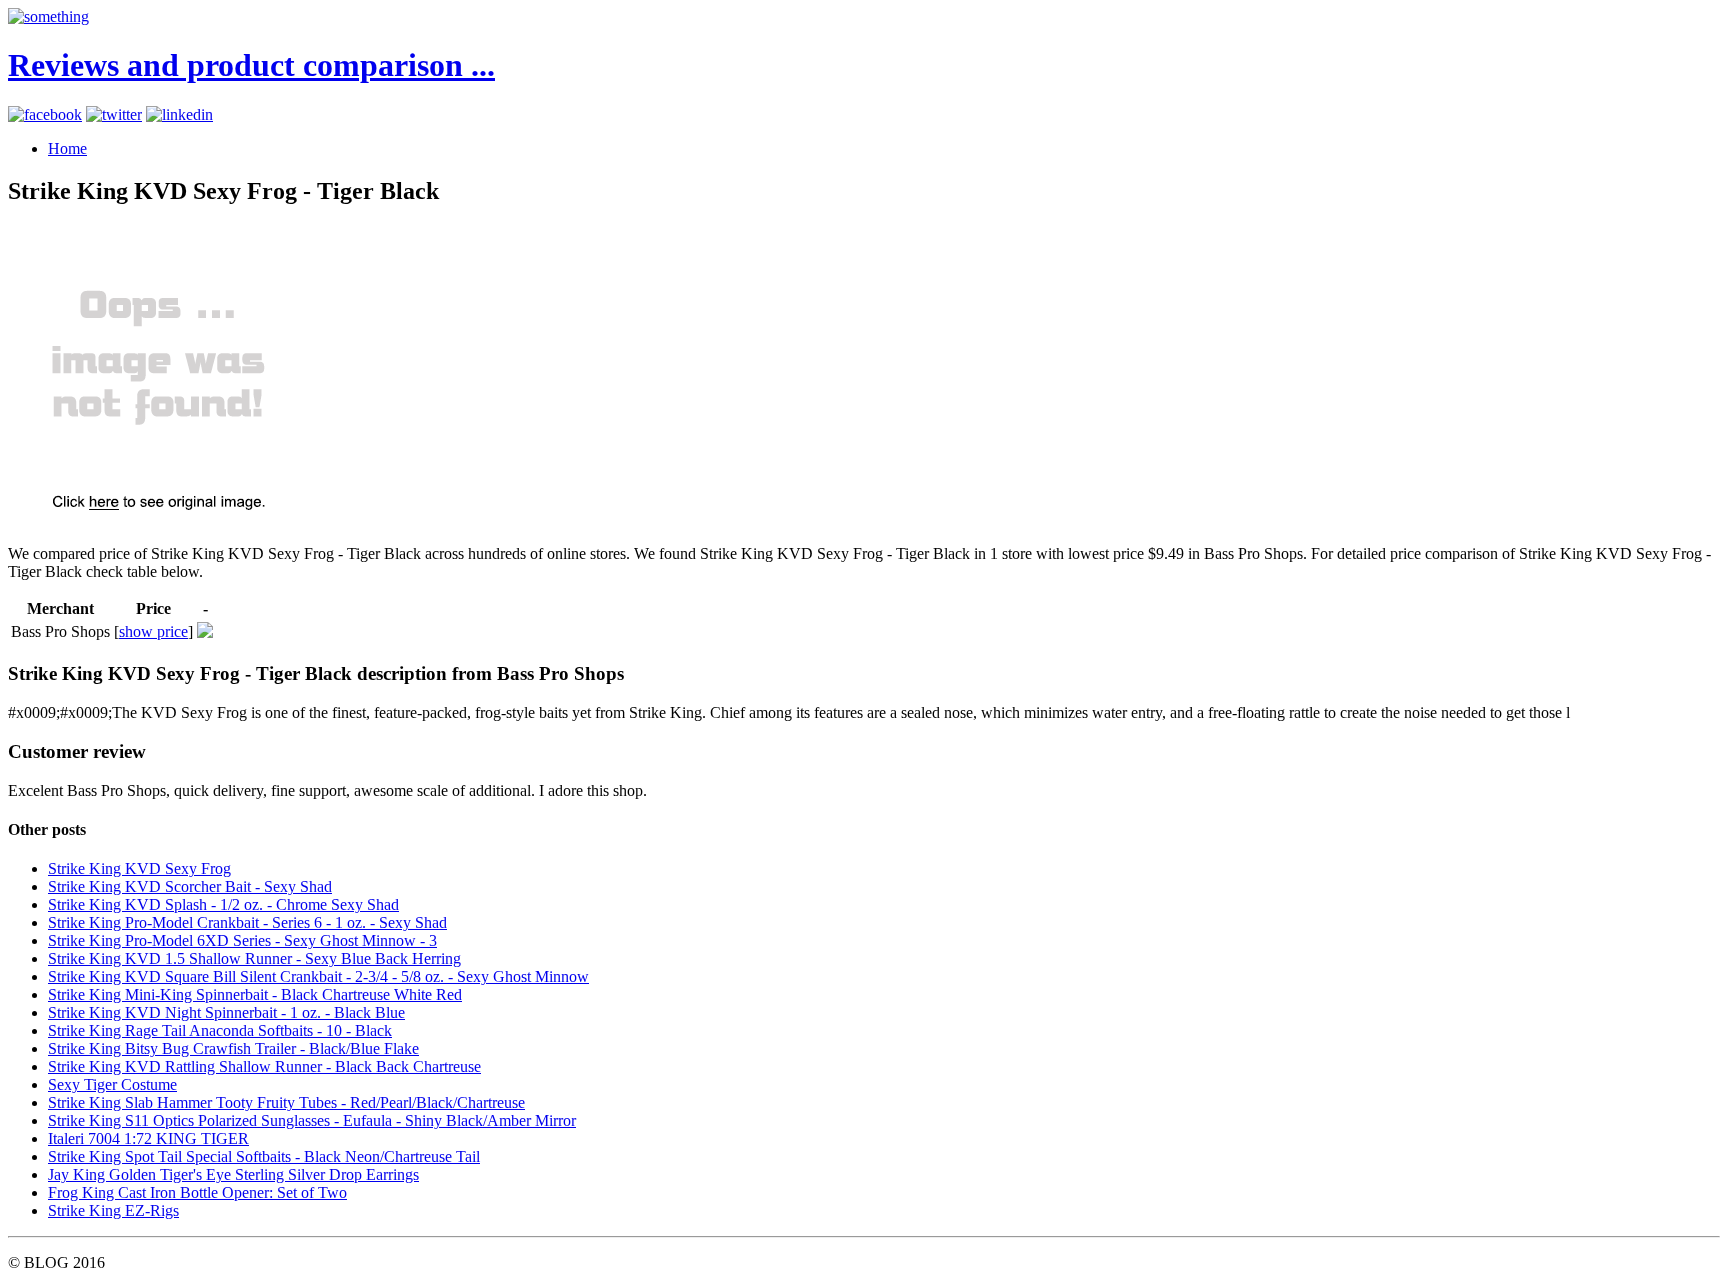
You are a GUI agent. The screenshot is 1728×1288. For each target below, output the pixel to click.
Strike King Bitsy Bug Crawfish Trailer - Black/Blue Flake (233, 1048)
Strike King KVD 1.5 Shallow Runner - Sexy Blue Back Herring (254, 958)
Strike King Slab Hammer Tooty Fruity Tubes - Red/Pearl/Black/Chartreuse (286, 1102)
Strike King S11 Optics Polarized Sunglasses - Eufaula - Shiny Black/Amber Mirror (312, 1120)
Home (67, 148)
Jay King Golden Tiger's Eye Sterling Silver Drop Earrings (233, 1174)
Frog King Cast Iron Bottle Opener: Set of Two (197, 1192)
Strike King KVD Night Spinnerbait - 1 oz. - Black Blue (226, 1012)
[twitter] (114, 114)
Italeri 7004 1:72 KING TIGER (148, 1138)
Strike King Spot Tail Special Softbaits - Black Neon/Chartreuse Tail (264, 1156)
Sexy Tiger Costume (112, 1084)
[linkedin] (179, 114)
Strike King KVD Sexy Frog (139, 868)
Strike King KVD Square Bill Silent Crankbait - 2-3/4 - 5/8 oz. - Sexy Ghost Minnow (318, 976)
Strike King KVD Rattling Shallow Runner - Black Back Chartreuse (264, 1066)
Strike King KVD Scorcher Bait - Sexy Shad (190, 886)
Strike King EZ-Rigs (113, 1210)
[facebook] (45, 114)
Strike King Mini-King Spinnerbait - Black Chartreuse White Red (255, 994)
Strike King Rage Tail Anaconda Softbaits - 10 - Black (220, 1030)
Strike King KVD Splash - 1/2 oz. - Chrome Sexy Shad (223, 904)
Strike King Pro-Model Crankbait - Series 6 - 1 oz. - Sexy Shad (247, 922)
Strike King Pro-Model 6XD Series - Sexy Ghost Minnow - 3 (242, 940)
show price (153, 631)
